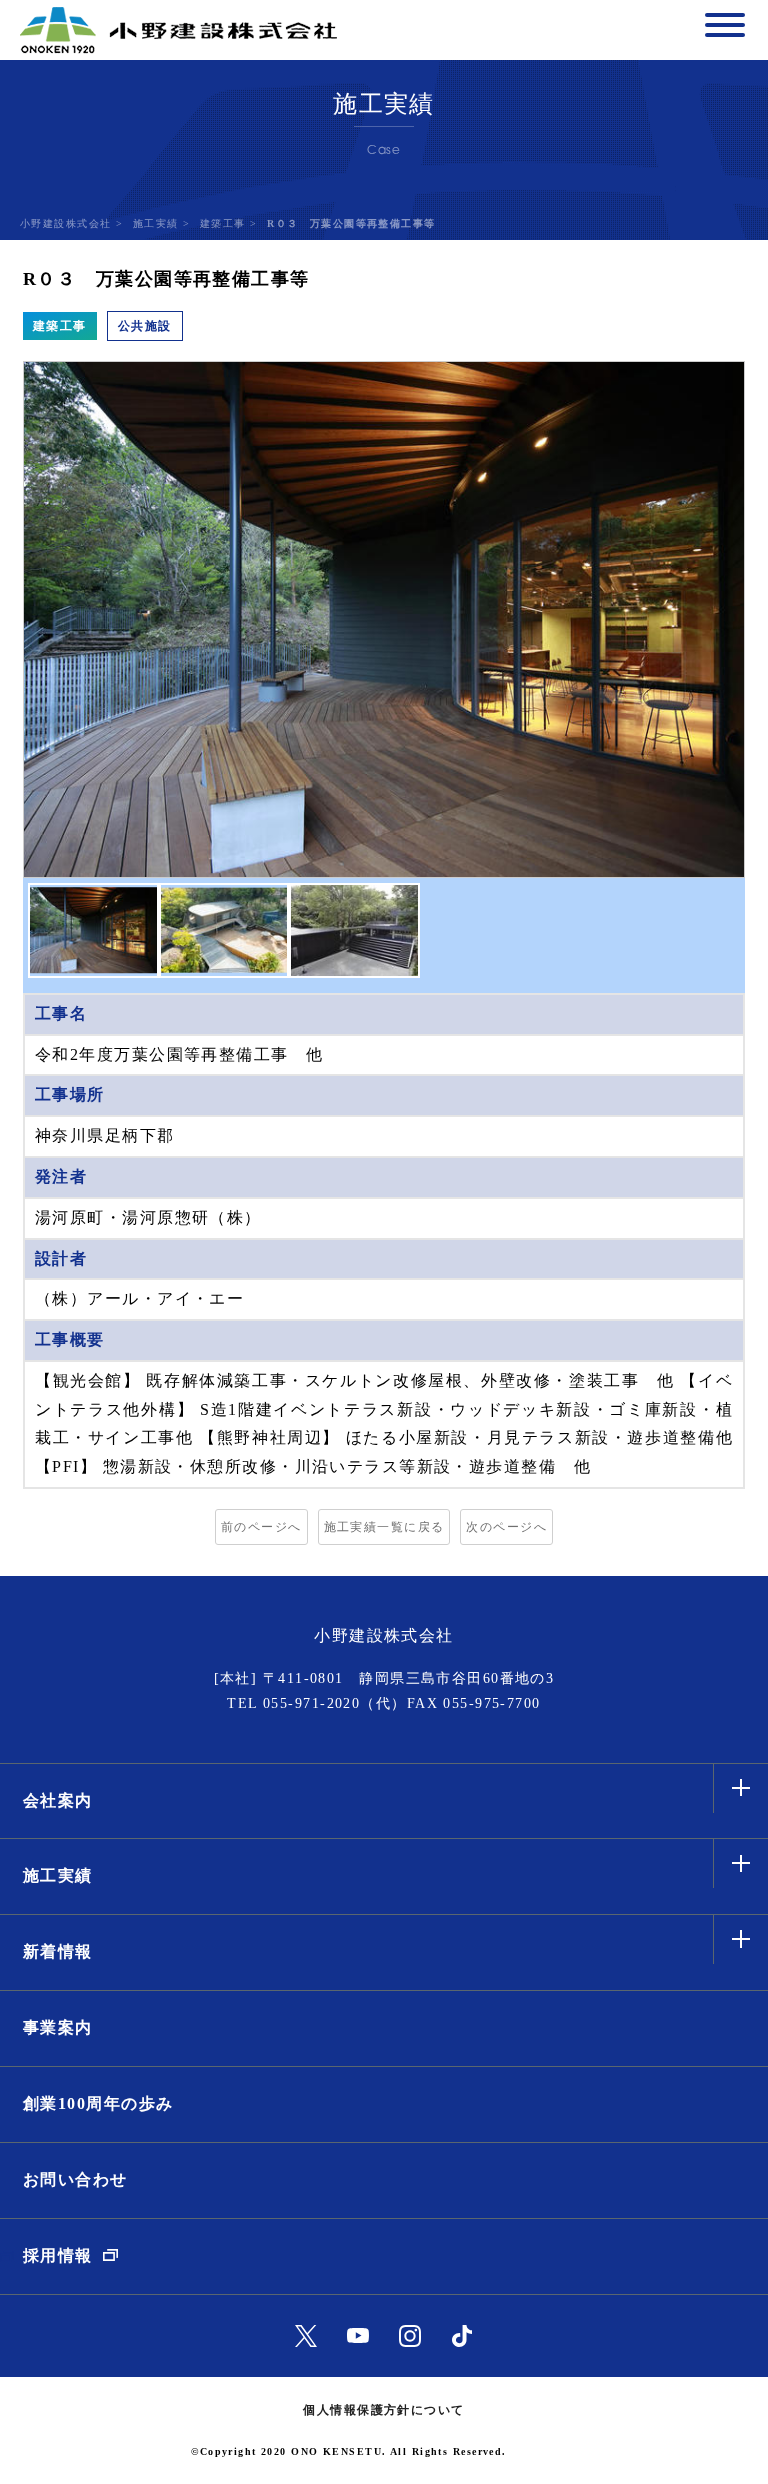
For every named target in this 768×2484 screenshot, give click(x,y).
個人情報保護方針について (383, 2410)
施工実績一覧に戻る (384, 1527)
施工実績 (156, 223)
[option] (384, 619)
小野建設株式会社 (66, 223)
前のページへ (261, 1527)
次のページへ (506, 1527)
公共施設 (145, 326)
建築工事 (223, 223)
